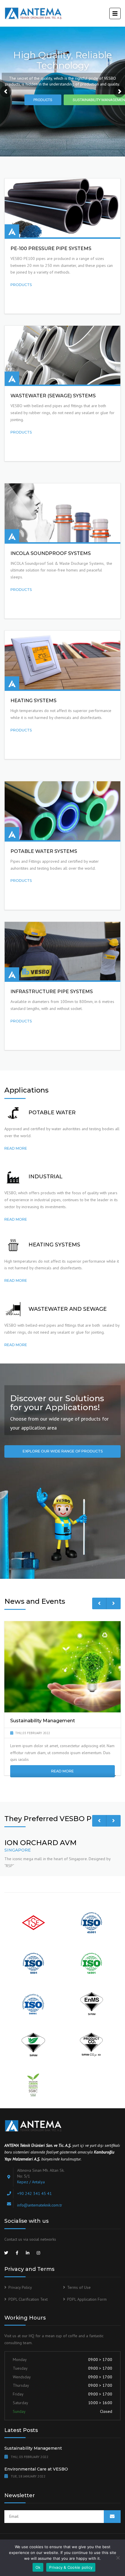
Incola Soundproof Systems (51, 553)
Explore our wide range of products (63, 1451)
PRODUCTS (43, 100)
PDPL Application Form (87, 2299)
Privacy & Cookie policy (71, 2567)
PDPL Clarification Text (28, 2299)
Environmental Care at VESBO (36, 2469)
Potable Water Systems (44, 851)
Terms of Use (79, 2287)
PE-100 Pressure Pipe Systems (51, 249)
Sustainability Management (33, 2448)
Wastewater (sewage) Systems (53, 396)
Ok (38, 2567)
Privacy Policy (20, 2287)
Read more (16, 1148)
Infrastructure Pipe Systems (52, 992)
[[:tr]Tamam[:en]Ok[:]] (118, 2558)
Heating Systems (33, 701)
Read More (63, 1771)
